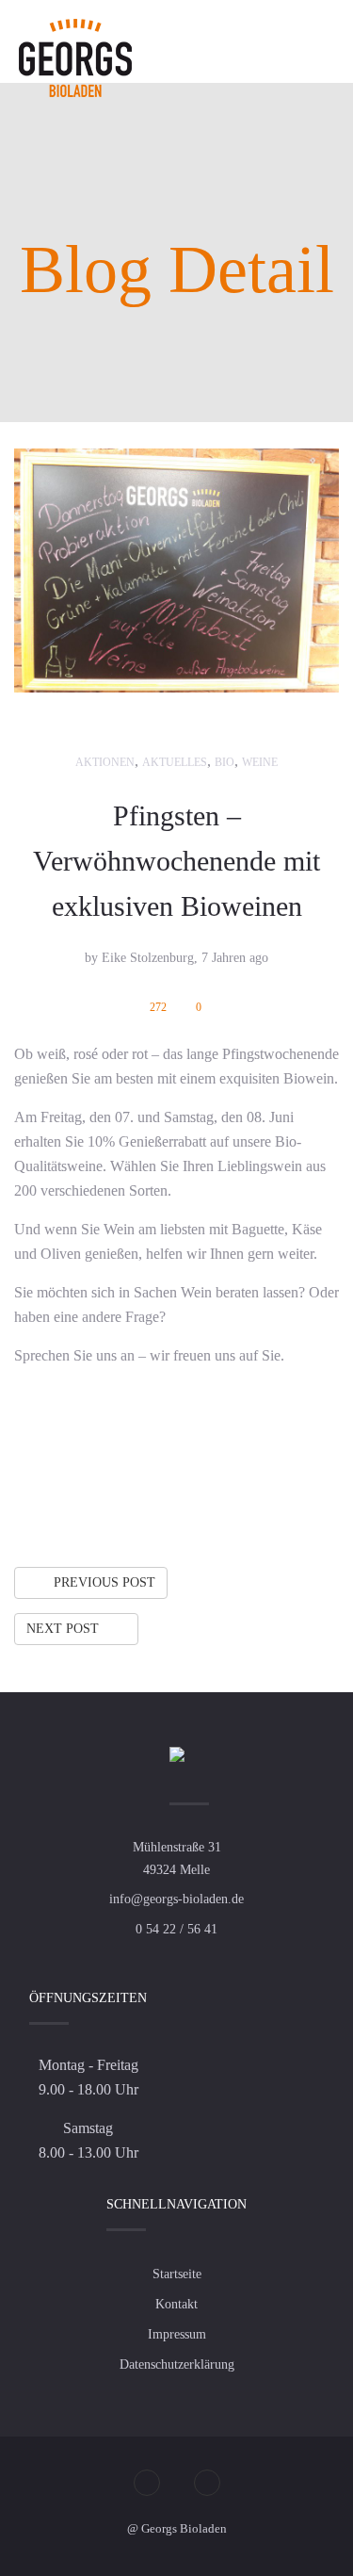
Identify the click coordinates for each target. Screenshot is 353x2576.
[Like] (207, 1493)
